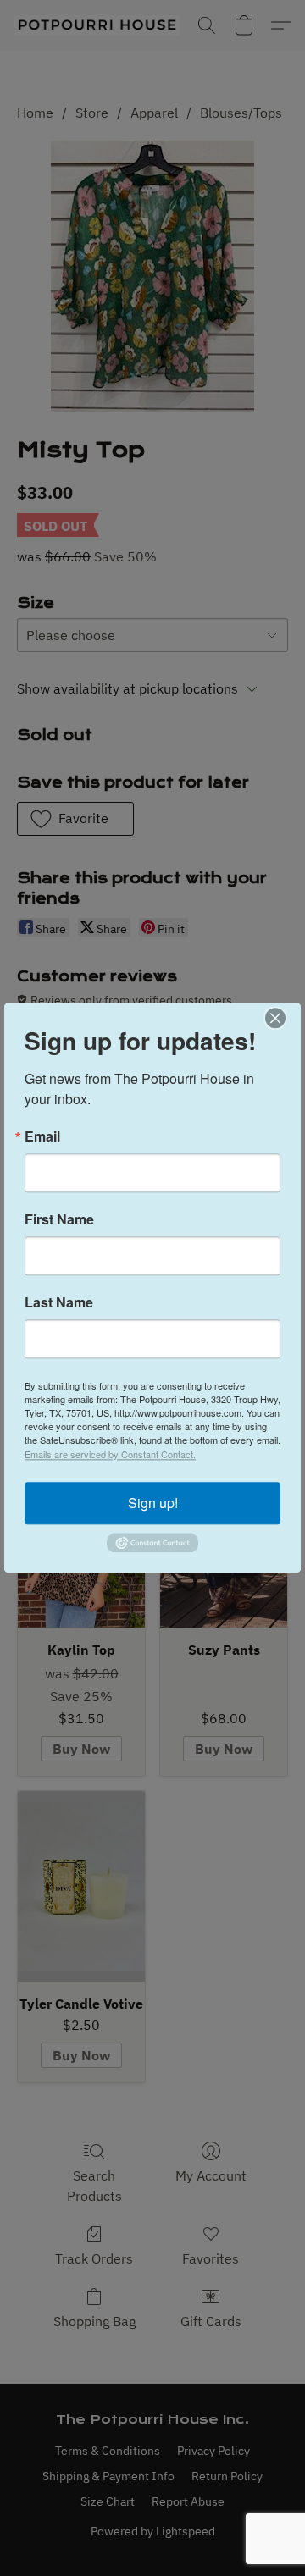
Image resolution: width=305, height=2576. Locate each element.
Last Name (59, 1302)
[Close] (286, 1018)
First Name (59, 1219)
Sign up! (153, 1503)
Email (42, 1136)
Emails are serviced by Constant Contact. (110, 1454)
